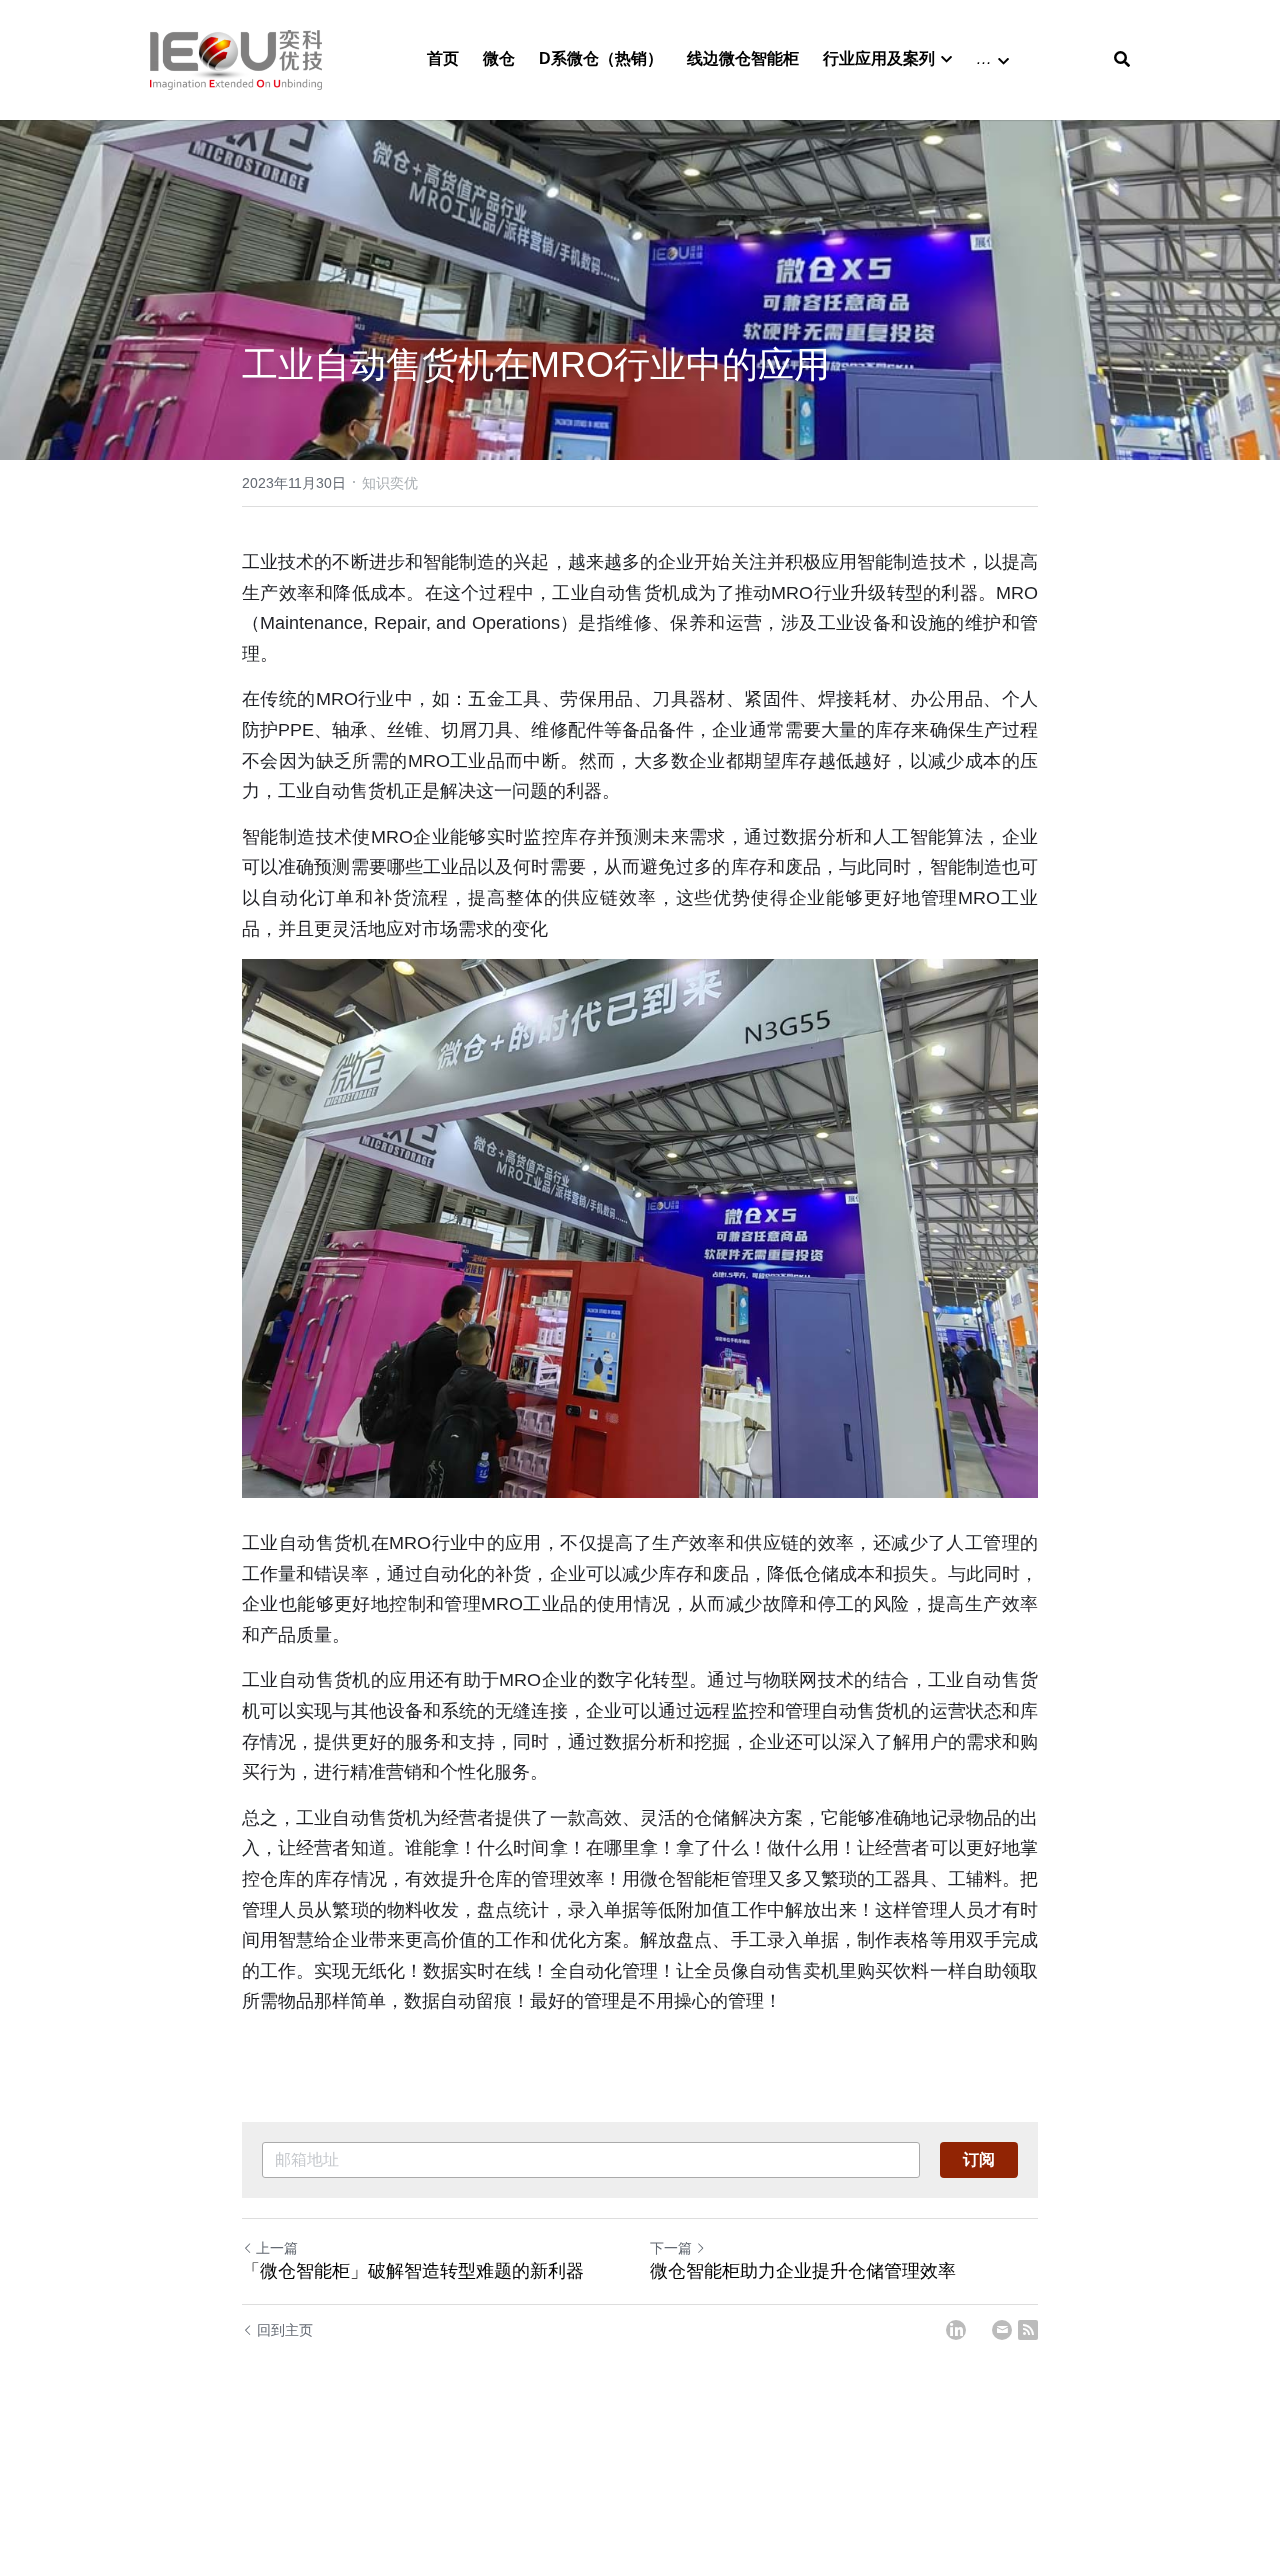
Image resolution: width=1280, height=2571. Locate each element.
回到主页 (285, 2330)
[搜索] (1122, 59)
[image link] (235, 58)
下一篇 (671, 2248)
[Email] (1002, 2330)
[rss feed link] (1028, 2330)
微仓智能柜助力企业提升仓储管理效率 (803, 2271)
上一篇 (277, 2248)
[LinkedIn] (956, 2330)
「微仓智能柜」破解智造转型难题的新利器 (413, 2271)
